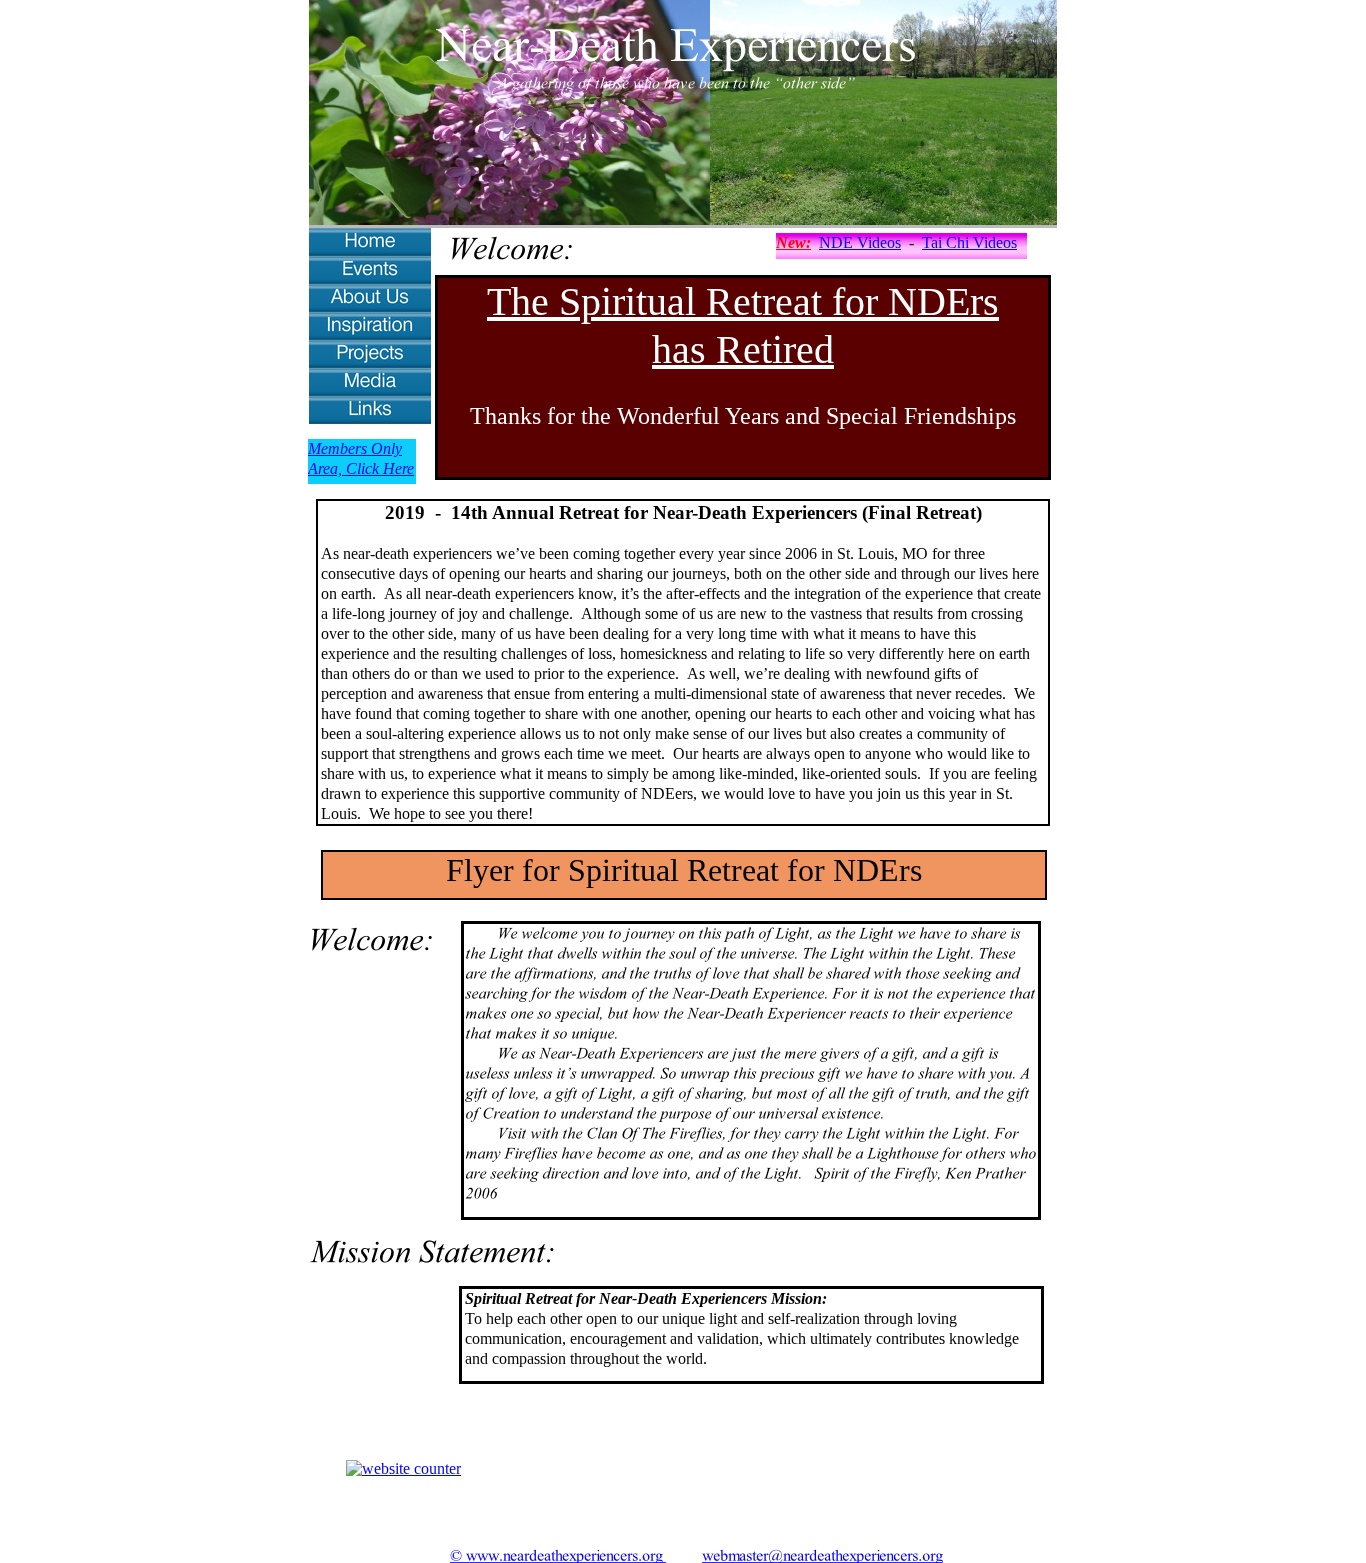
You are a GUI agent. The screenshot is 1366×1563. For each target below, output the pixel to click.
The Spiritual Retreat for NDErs (743, 301)
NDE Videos (860, 242)
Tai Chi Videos (969, 242)
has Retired (743, 349)
